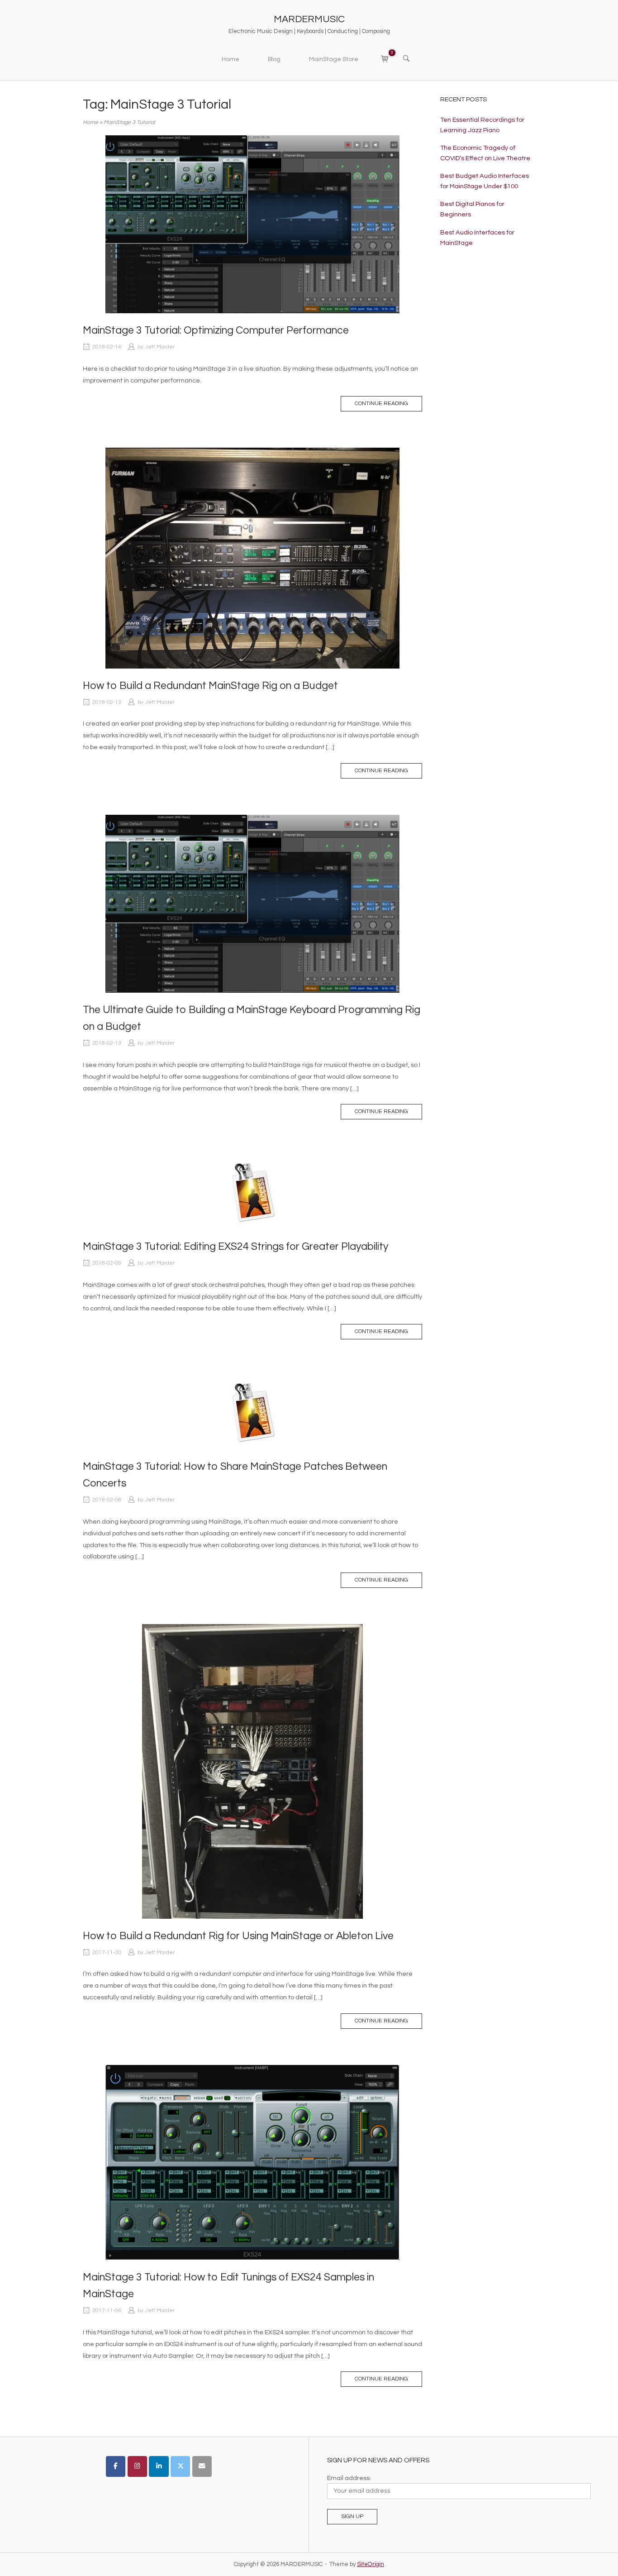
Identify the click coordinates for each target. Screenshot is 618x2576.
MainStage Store (334, 59)
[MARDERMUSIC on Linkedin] (159, 2466)
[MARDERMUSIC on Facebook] (116, 2466)
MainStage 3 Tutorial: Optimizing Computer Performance (216, 330)
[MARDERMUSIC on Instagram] (137, 2466)
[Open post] (252, 225)
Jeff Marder (160, 347)
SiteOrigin (371, 2564)
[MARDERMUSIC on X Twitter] (180, 2466)
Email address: (349, 2478)
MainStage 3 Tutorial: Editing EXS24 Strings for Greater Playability (235, 1247)
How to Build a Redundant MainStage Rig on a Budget (210, 686)
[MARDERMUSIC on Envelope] (202, 2466)
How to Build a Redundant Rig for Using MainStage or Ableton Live (238, 1936)
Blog (274, 59)
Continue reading (381, 404)
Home (231, 59)
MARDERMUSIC (309, 19)
